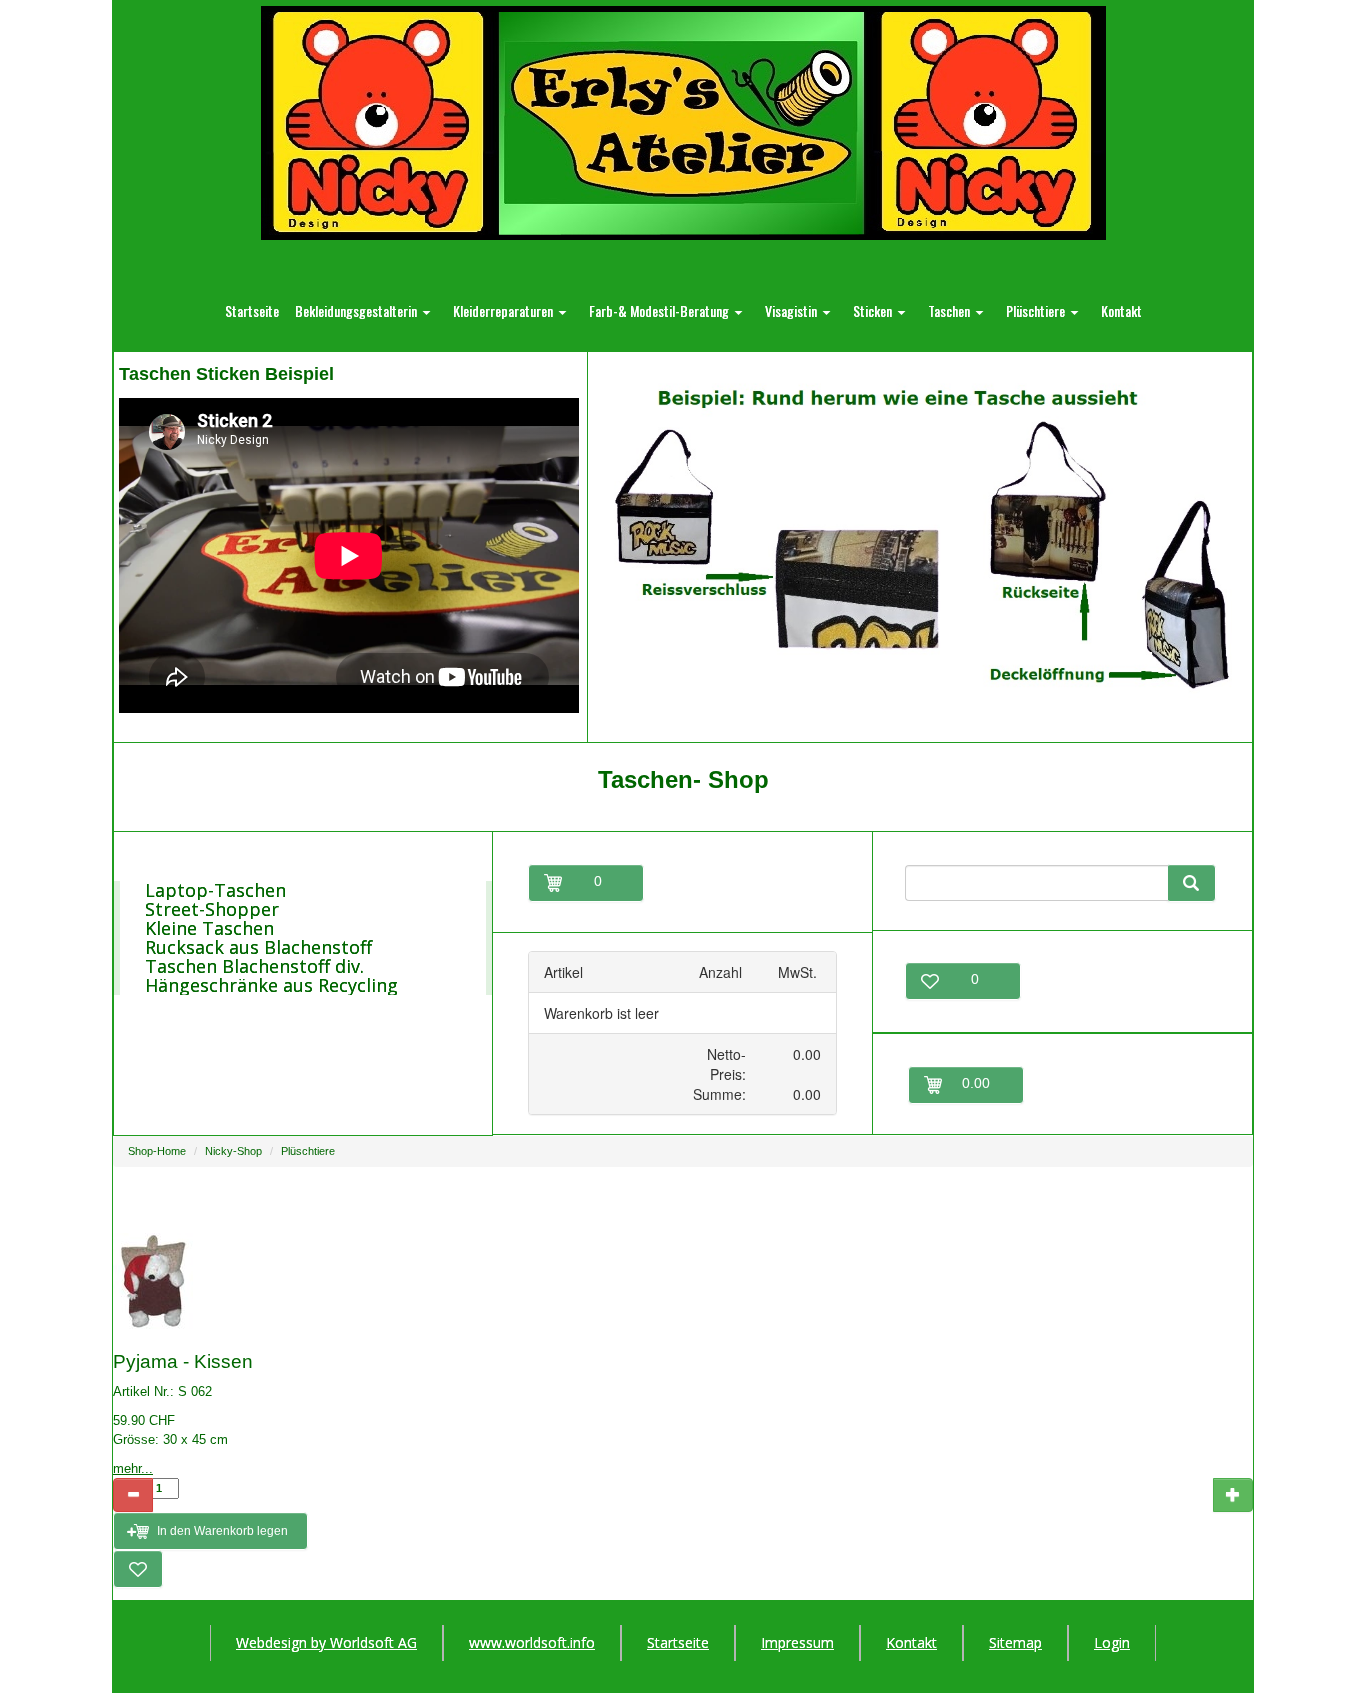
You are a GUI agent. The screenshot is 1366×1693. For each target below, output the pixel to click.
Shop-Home (157, 1151)
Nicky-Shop (233, 1151)
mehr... (133, 1468)
